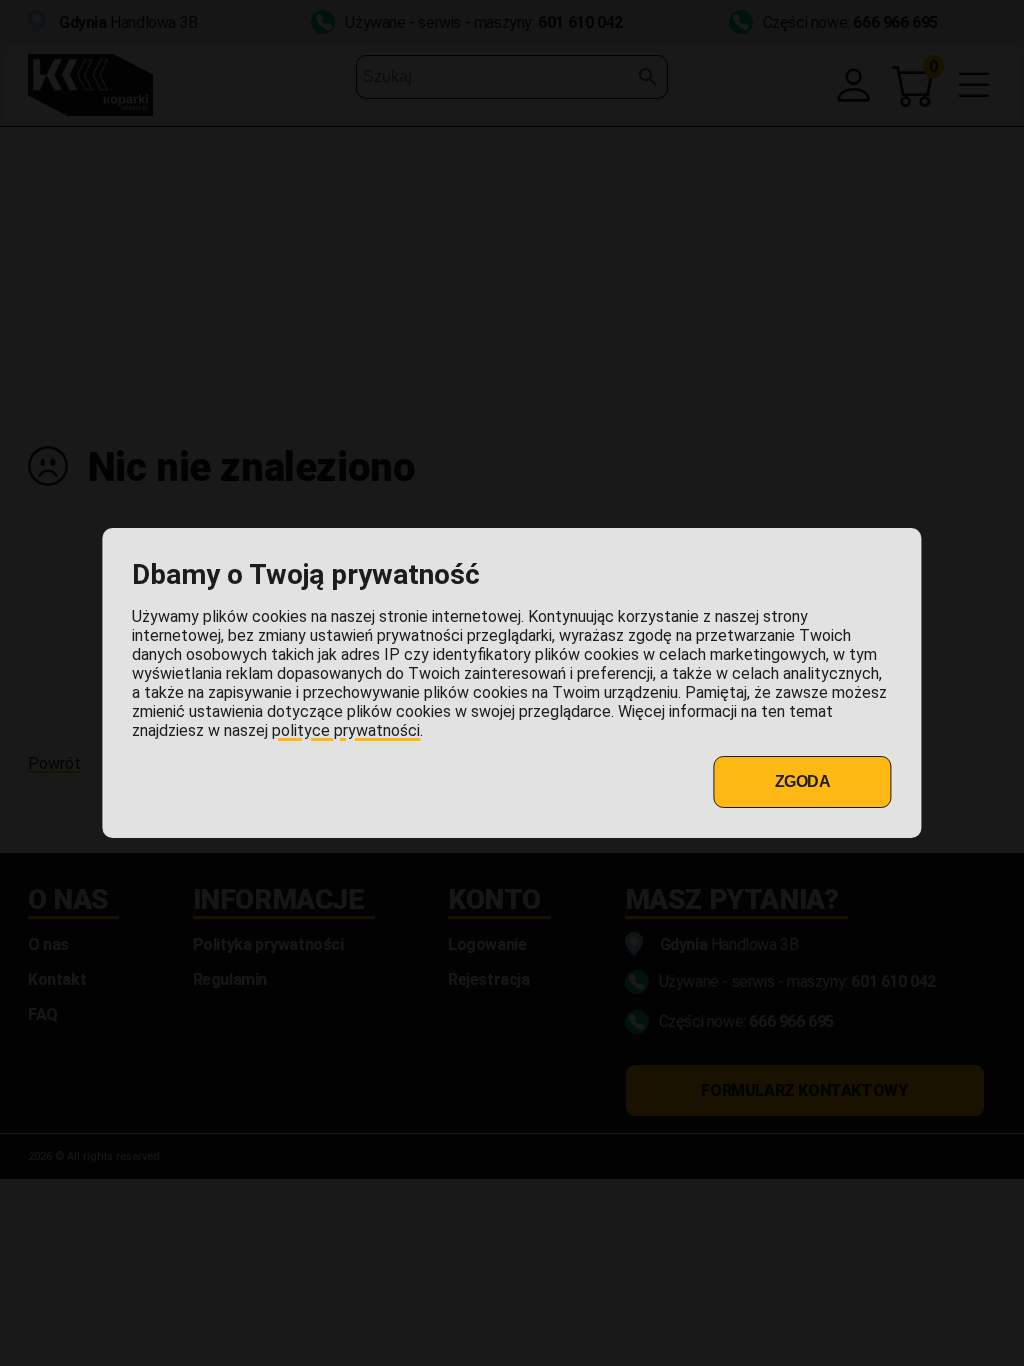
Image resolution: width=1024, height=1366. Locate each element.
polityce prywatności (346, 730)
